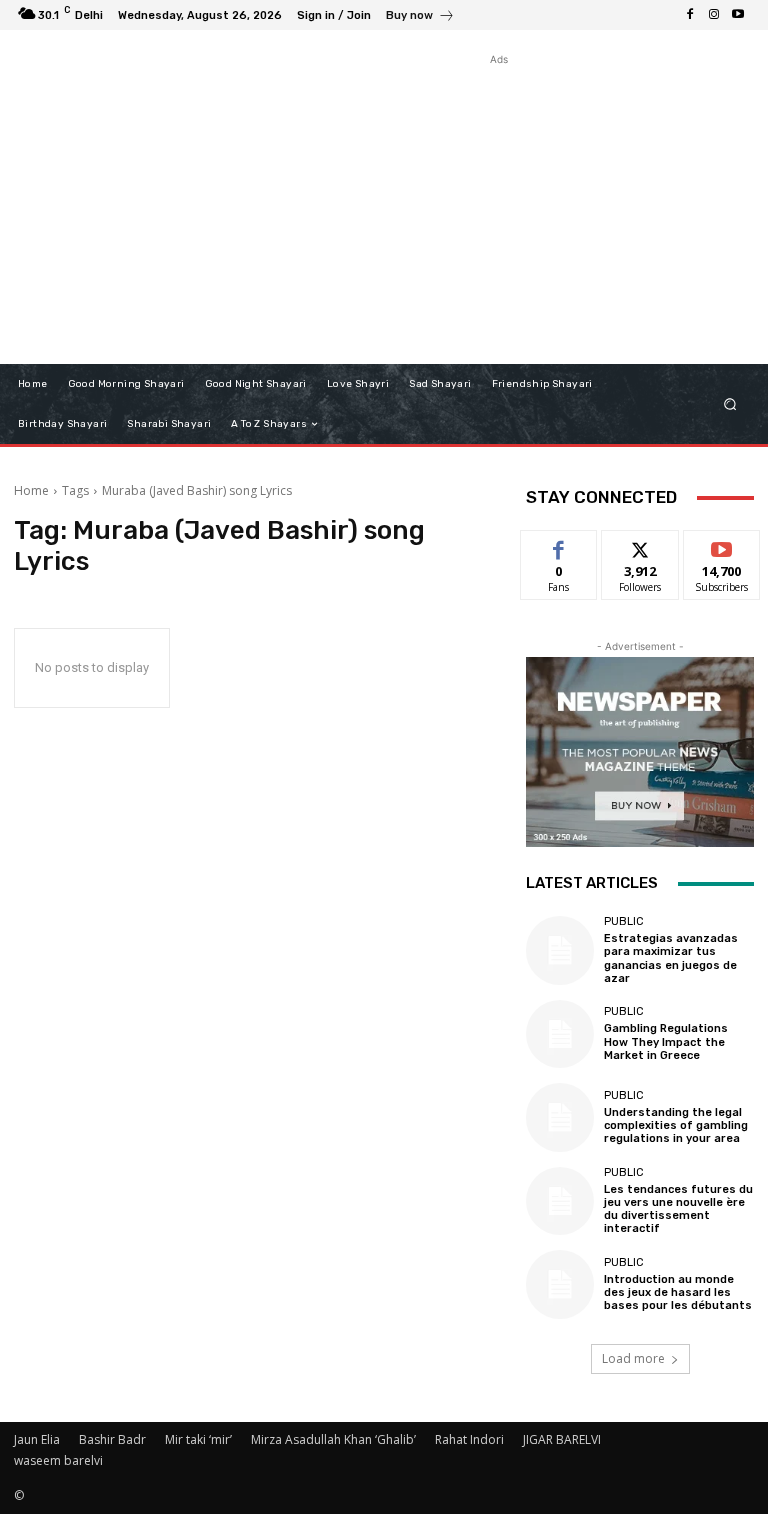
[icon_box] (420, 17)
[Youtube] (738, 15)
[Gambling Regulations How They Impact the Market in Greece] (560, 1034)
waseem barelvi (58, 1460)
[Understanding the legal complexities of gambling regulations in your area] (560, 1117)
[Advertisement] (499, 210)
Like (559, 545)
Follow (640, 545)
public (624, 921)
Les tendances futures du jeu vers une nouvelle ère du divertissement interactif (678, 1209)
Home (31, 490)
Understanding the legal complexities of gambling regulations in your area (676, 1125)
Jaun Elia (37, 1439)
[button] (730, 404)
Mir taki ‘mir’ (198, 1439)
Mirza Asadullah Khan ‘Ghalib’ (333, 1439)
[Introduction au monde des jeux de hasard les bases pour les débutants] (560, 1284)
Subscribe (722, 545)
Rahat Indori (469, 1439)
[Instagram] (714, 15)
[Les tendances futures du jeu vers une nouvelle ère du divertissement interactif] (560, 1201)
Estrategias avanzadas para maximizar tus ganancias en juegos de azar (671, 958)
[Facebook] (690, 15)
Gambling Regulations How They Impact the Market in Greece (666, 1041)
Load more (633, 1358)
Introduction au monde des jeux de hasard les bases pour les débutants (678, 1292)
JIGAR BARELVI (562, 1439)
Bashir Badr (112, 1439)
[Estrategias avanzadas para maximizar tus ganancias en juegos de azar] (560, 950)
